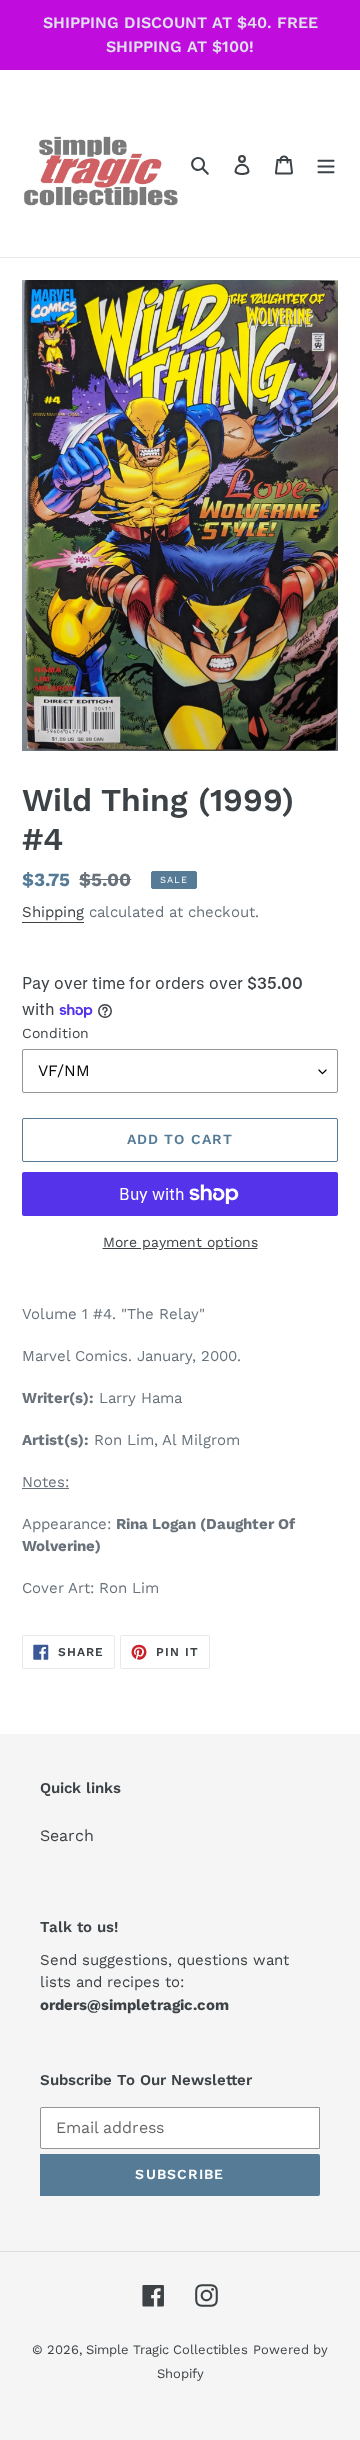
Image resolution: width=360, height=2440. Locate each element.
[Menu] (326, 164)
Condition (55, 1033)
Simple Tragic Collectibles (167, 2349)
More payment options (180, 1242)
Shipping (53, 912)
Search (67, 1835)
